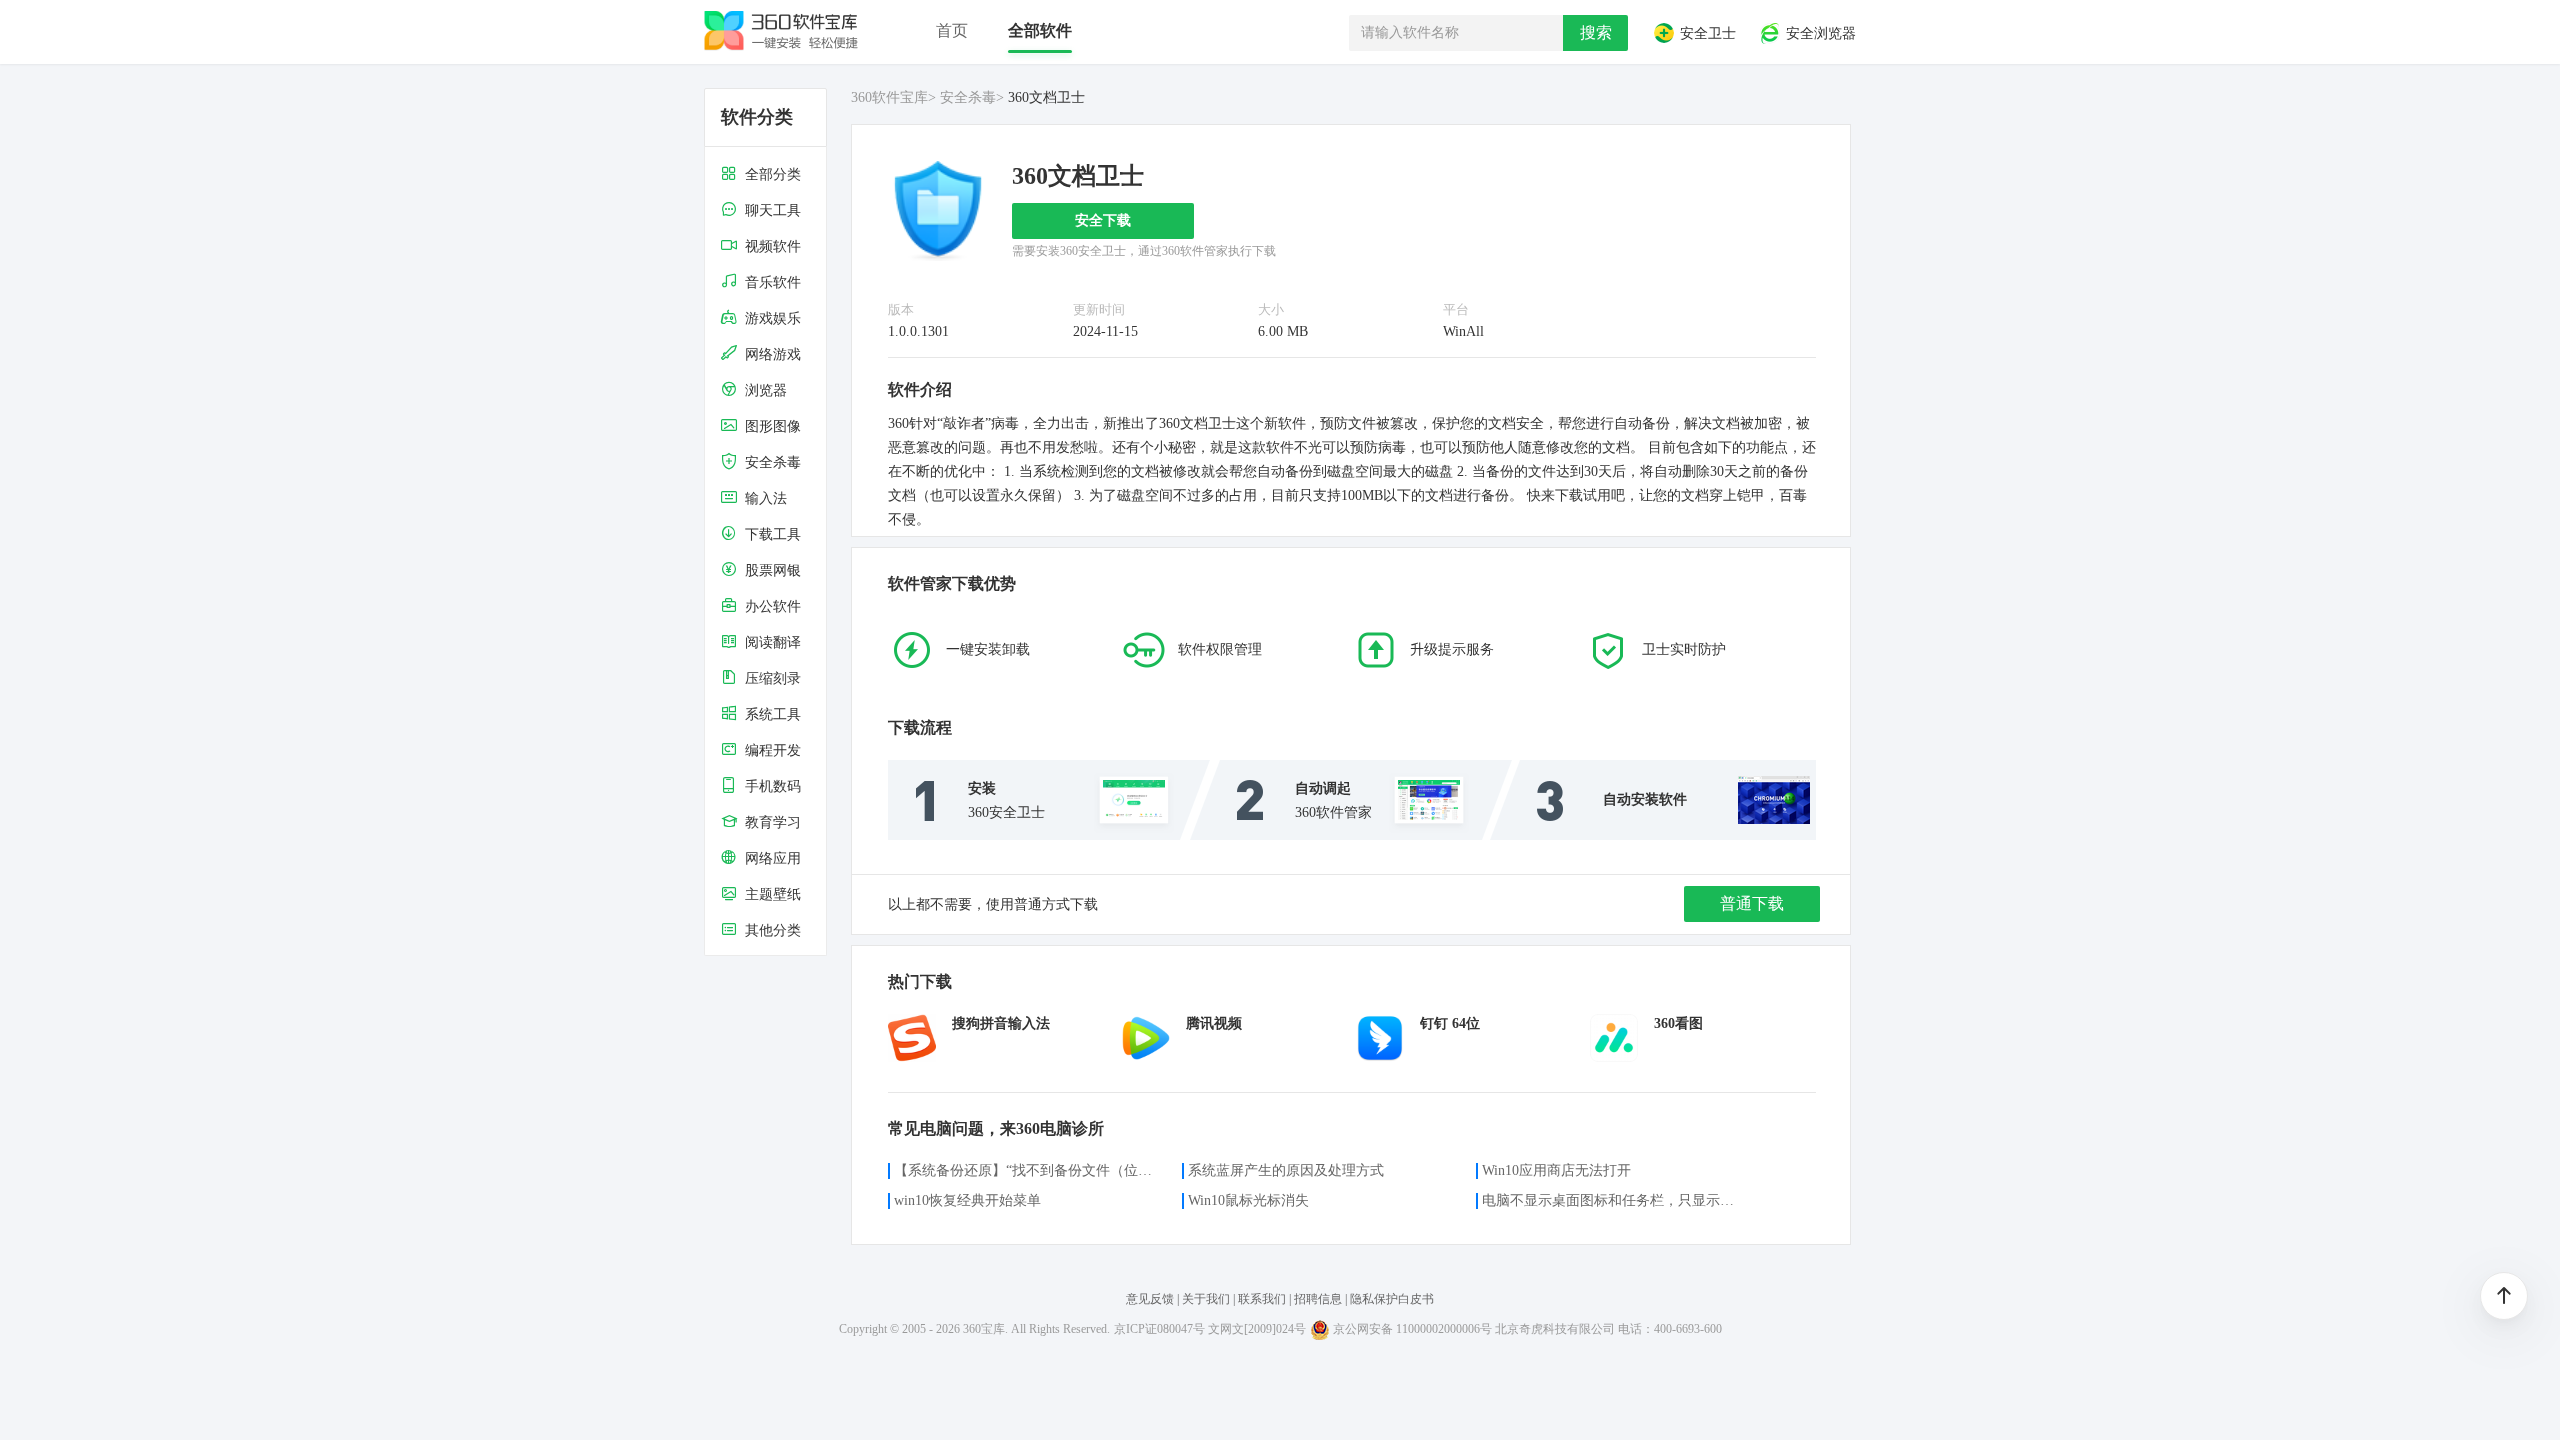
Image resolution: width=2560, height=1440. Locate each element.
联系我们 (1262, 1299)
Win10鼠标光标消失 (1248, 1200)
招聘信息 (1318, 1299)
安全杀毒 (968, 97)
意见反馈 (1150, 1299)
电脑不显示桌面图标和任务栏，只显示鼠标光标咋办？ (1614, 1200)
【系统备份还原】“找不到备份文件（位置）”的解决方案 (1026, 1170)
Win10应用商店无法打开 (1556, 1170)
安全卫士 (1706, 34)
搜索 (1596, 32)
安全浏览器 (1819, 34)
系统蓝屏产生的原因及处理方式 (1286, 1170)
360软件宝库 (889, 97)
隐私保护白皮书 (1392, 1299)
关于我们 (1206, 1299)
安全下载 (1103, 220)
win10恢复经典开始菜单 (967, 1200)
